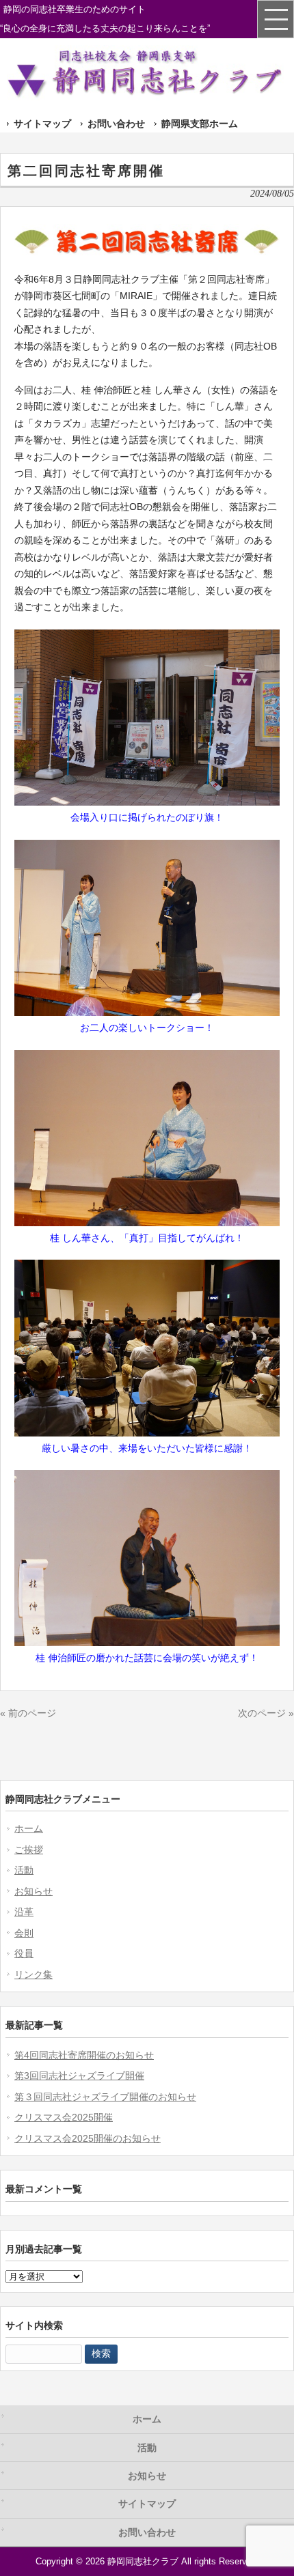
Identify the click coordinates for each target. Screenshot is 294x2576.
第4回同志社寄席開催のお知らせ (84, 2055)
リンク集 (34, 1975)
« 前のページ (28, 1713)
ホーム (29, 1828)
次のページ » (266, 1713)
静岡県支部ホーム (200, 124)
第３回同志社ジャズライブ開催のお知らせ (105, 2097)
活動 (24, 1870)
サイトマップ (42, 124)
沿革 (24, 1912)
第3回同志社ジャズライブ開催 (79, 2076)
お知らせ (34, 1891)
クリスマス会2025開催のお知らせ (88, 2138)
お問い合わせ (116, 124)
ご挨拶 (29, 1850)
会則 (24, 1933)
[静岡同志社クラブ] (147, 95)
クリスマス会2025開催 (64, 2117)
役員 (24, 1953)
